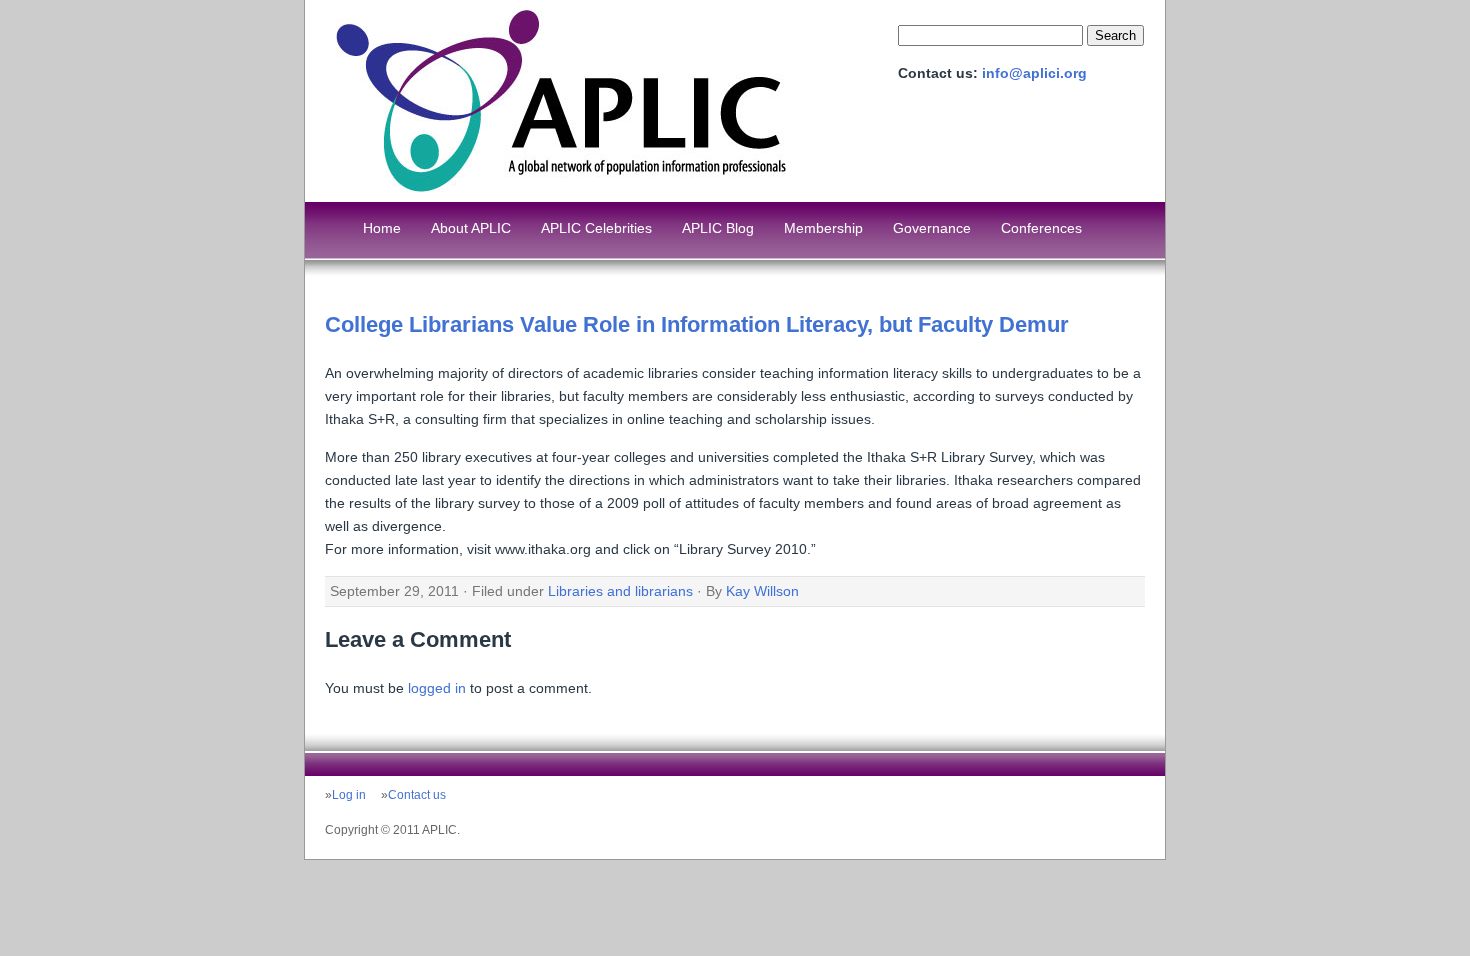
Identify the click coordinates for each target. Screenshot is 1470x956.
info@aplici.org (1034, 73)
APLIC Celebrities (596, 228)
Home (382, 228)
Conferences (1041, 228)
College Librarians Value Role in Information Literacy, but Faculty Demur (697, 324)
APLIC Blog (718, 228)
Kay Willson (762, 591)
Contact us (417, 795)
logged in (437, 688)
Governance (932, 228)
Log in (349, 795)
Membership (823, 228)
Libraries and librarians (620, 591)
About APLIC (471, 228)
